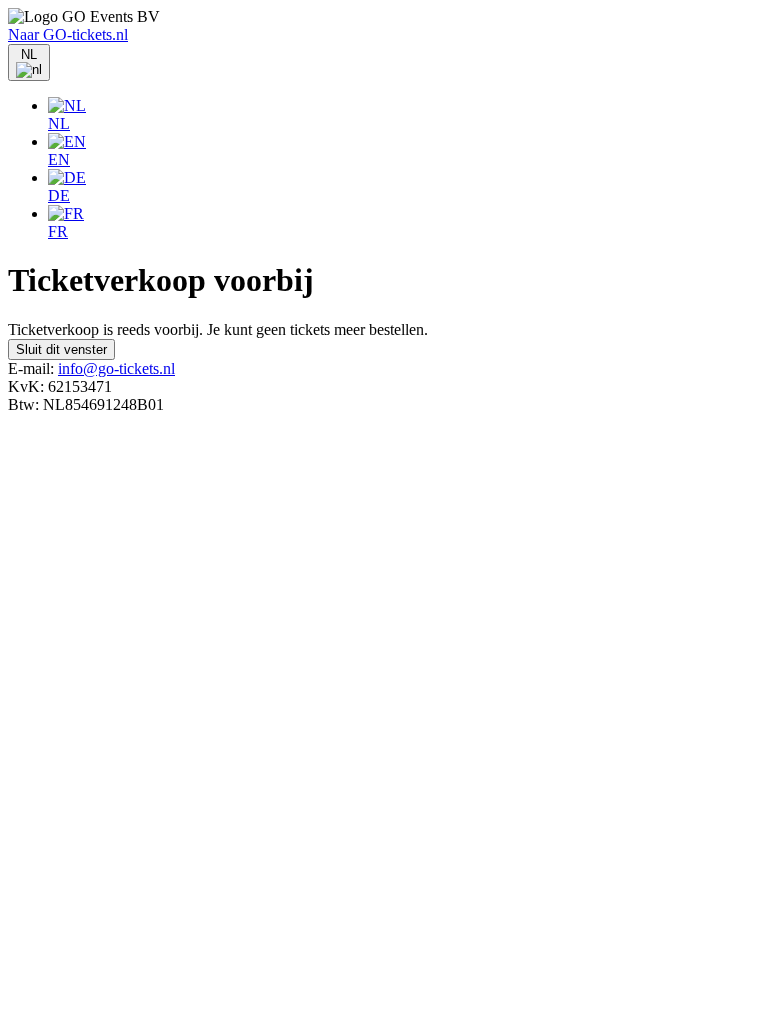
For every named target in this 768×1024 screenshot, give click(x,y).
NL (59, 123)
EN (59, 159)
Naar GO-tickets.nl (68, 34)
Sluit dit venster (61, 349)
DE (59, 195)
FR (58, 231)
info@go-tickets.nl (116, 368)
